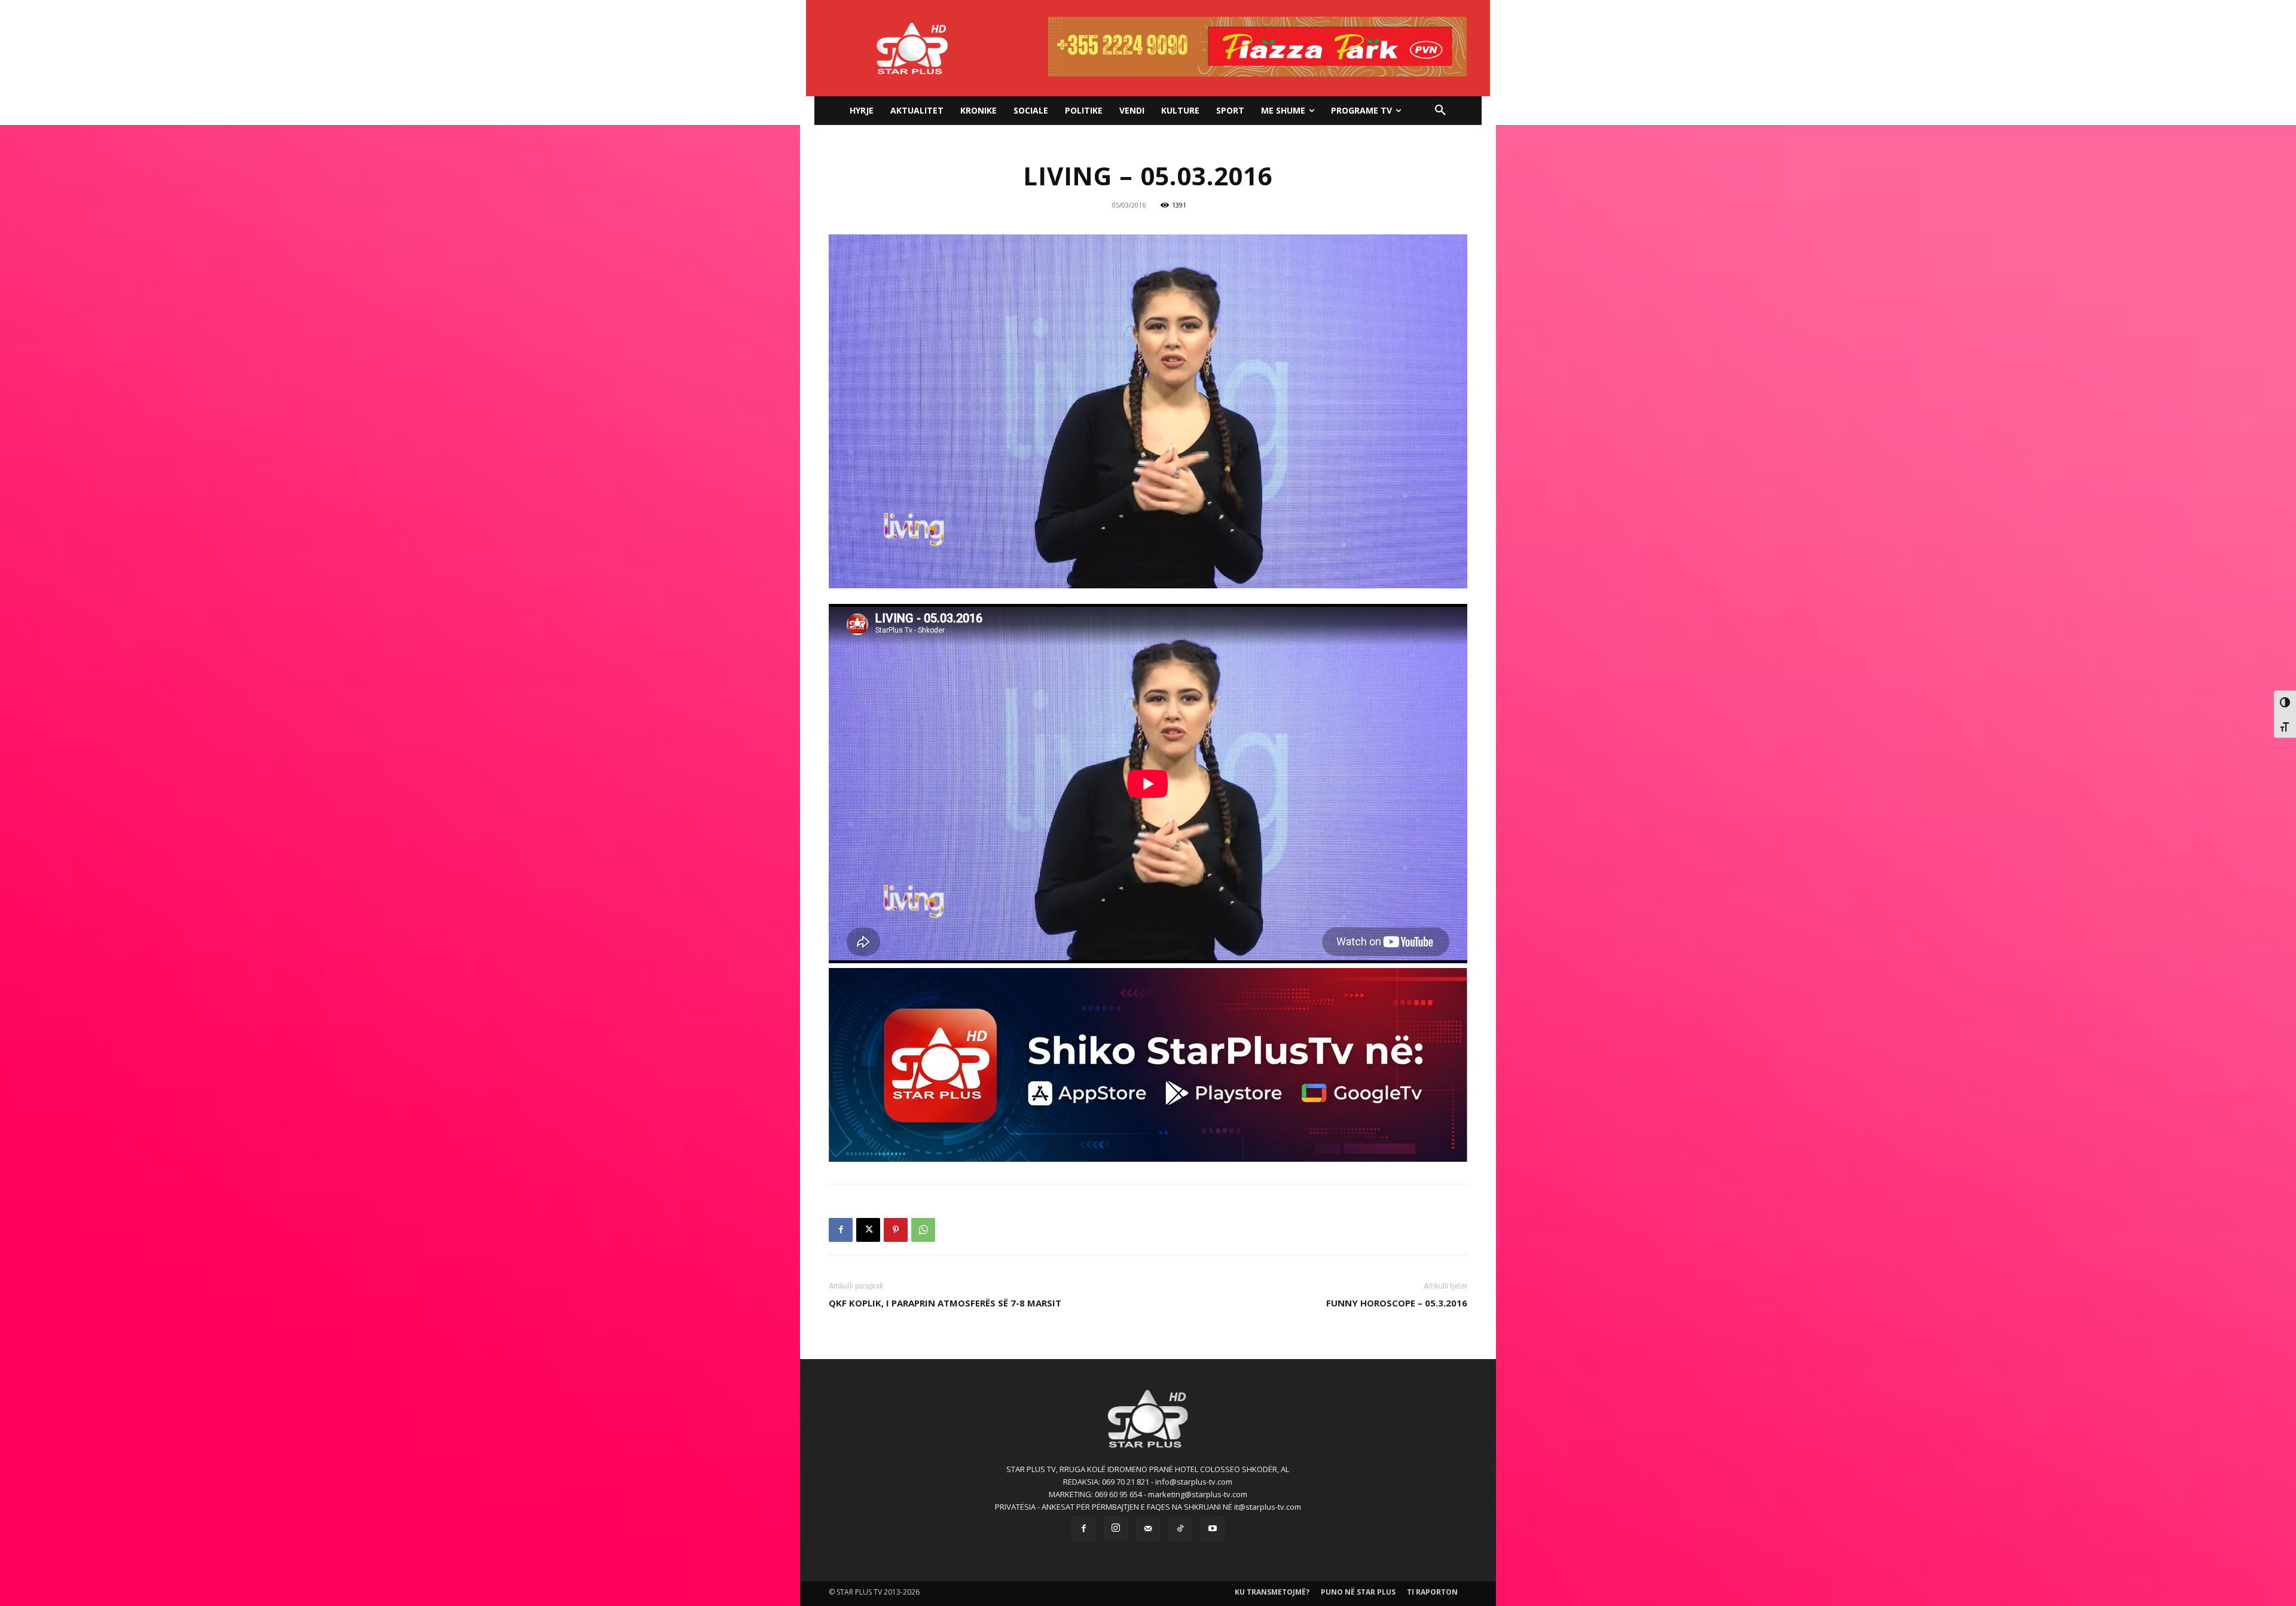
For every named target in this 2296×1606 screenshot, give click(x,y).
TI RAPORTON (1432, 1592)
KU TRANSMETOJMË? (1272, 1592)
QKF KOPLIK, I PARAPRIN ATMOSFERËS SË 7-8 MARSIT (945, 1303)
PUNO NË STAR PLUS (1358, 1592)
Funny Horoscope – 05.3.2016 (1397, 1303)
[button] (1440, 111)
